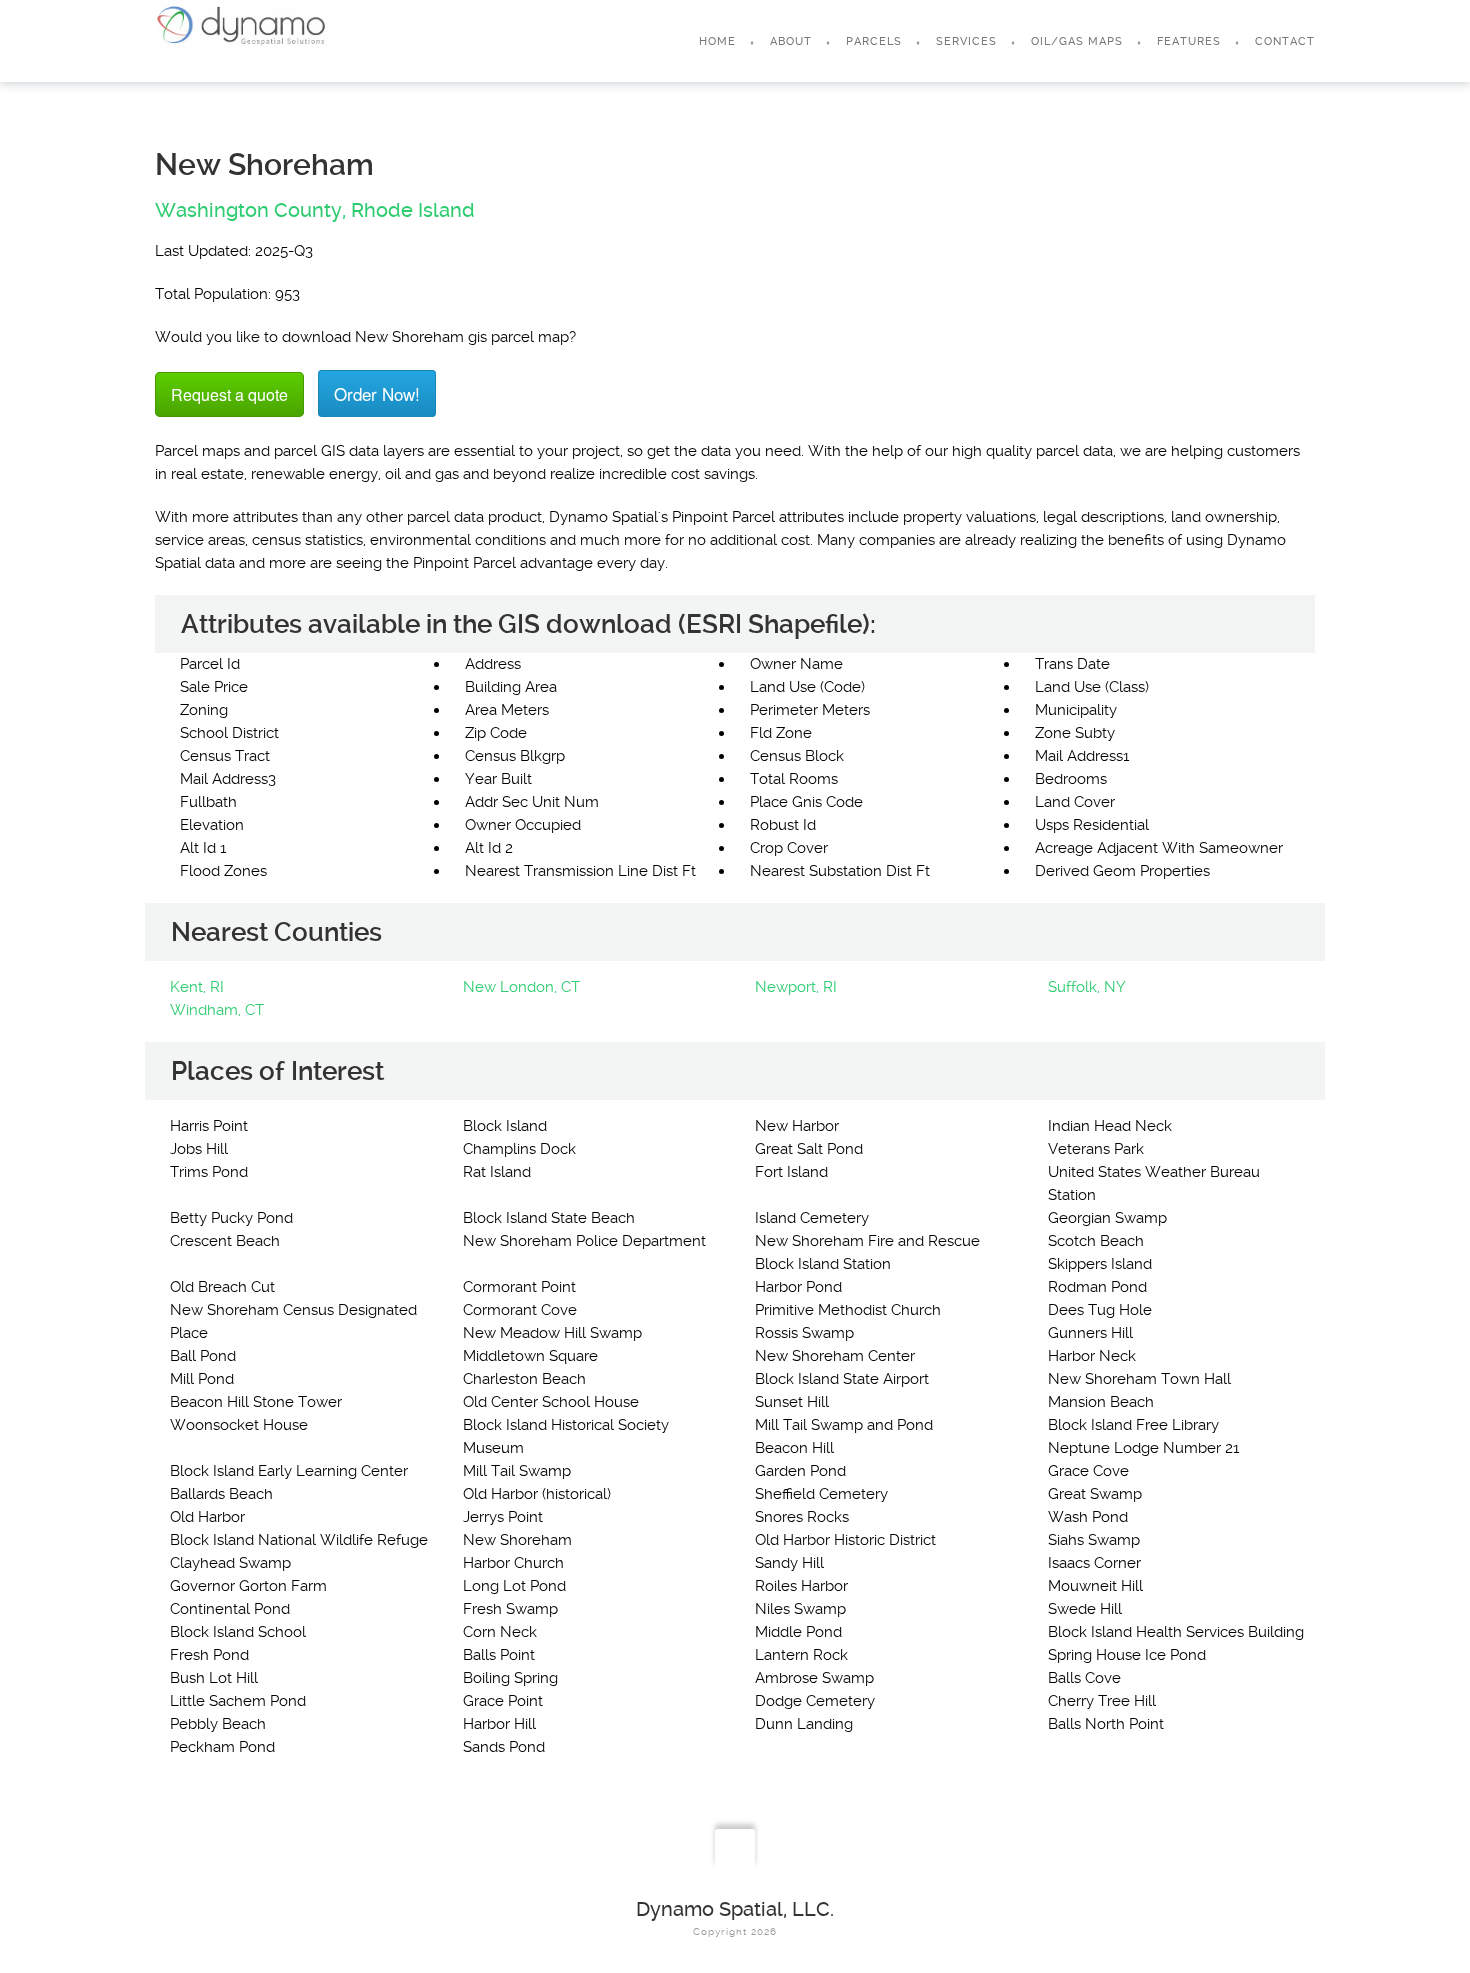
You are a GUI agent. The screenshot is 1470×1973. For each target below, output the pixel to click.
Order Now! (377, 393)
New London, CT (521, 987)
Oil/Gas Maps (1077, 41)
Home (717, 41)
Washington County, (250, 210)
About (791, 41)
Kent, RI (197, 987)
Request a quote (229, 394)
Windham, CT (217, 1010)
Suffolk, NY (1087, 987)
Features (1189, 41)
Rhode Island (413, 210)
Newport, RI (796, 987)
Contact (1285, 41)
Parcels (874, 41)
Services (966, 41)
